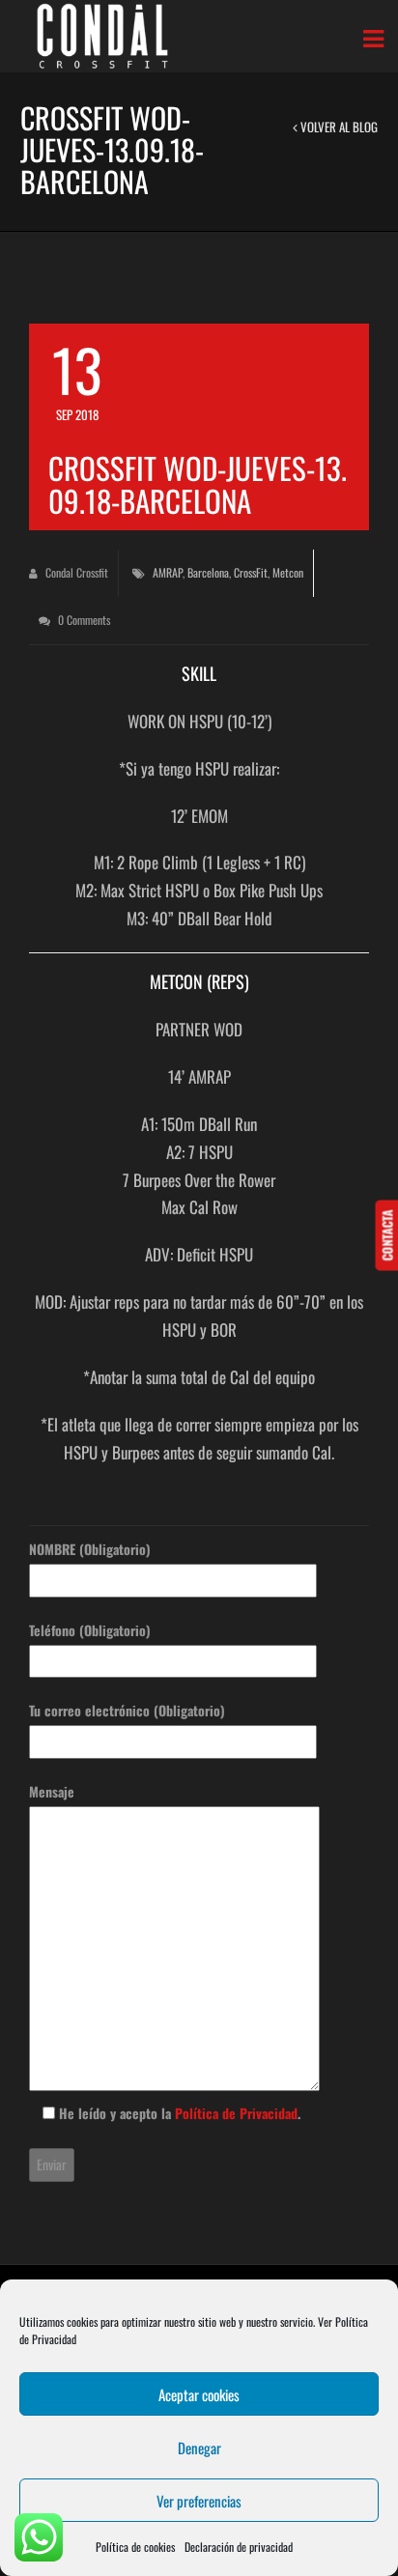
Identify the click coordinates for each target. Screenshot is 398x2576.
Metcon (288, 572)
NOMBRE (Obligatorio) (90, 1549)
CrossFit (251, 572)
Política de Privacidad (236, 2113)
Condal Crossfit (75, 572)
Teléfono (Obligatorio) (90, 1630)
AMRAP (168, 572)
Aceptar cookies (199, 2394)
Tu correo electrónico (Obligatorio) (127, 1710)
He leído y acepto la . (178, 2113)
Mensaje (52, 1791)
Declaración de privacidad (239, 2547)
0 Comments (83, 620)
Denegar (199, 2448)
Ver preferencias (199, 2501)
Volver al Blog (338, 127)
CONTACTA (386, 1235)
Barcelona (208, 572)
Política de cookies (135, 2547)
